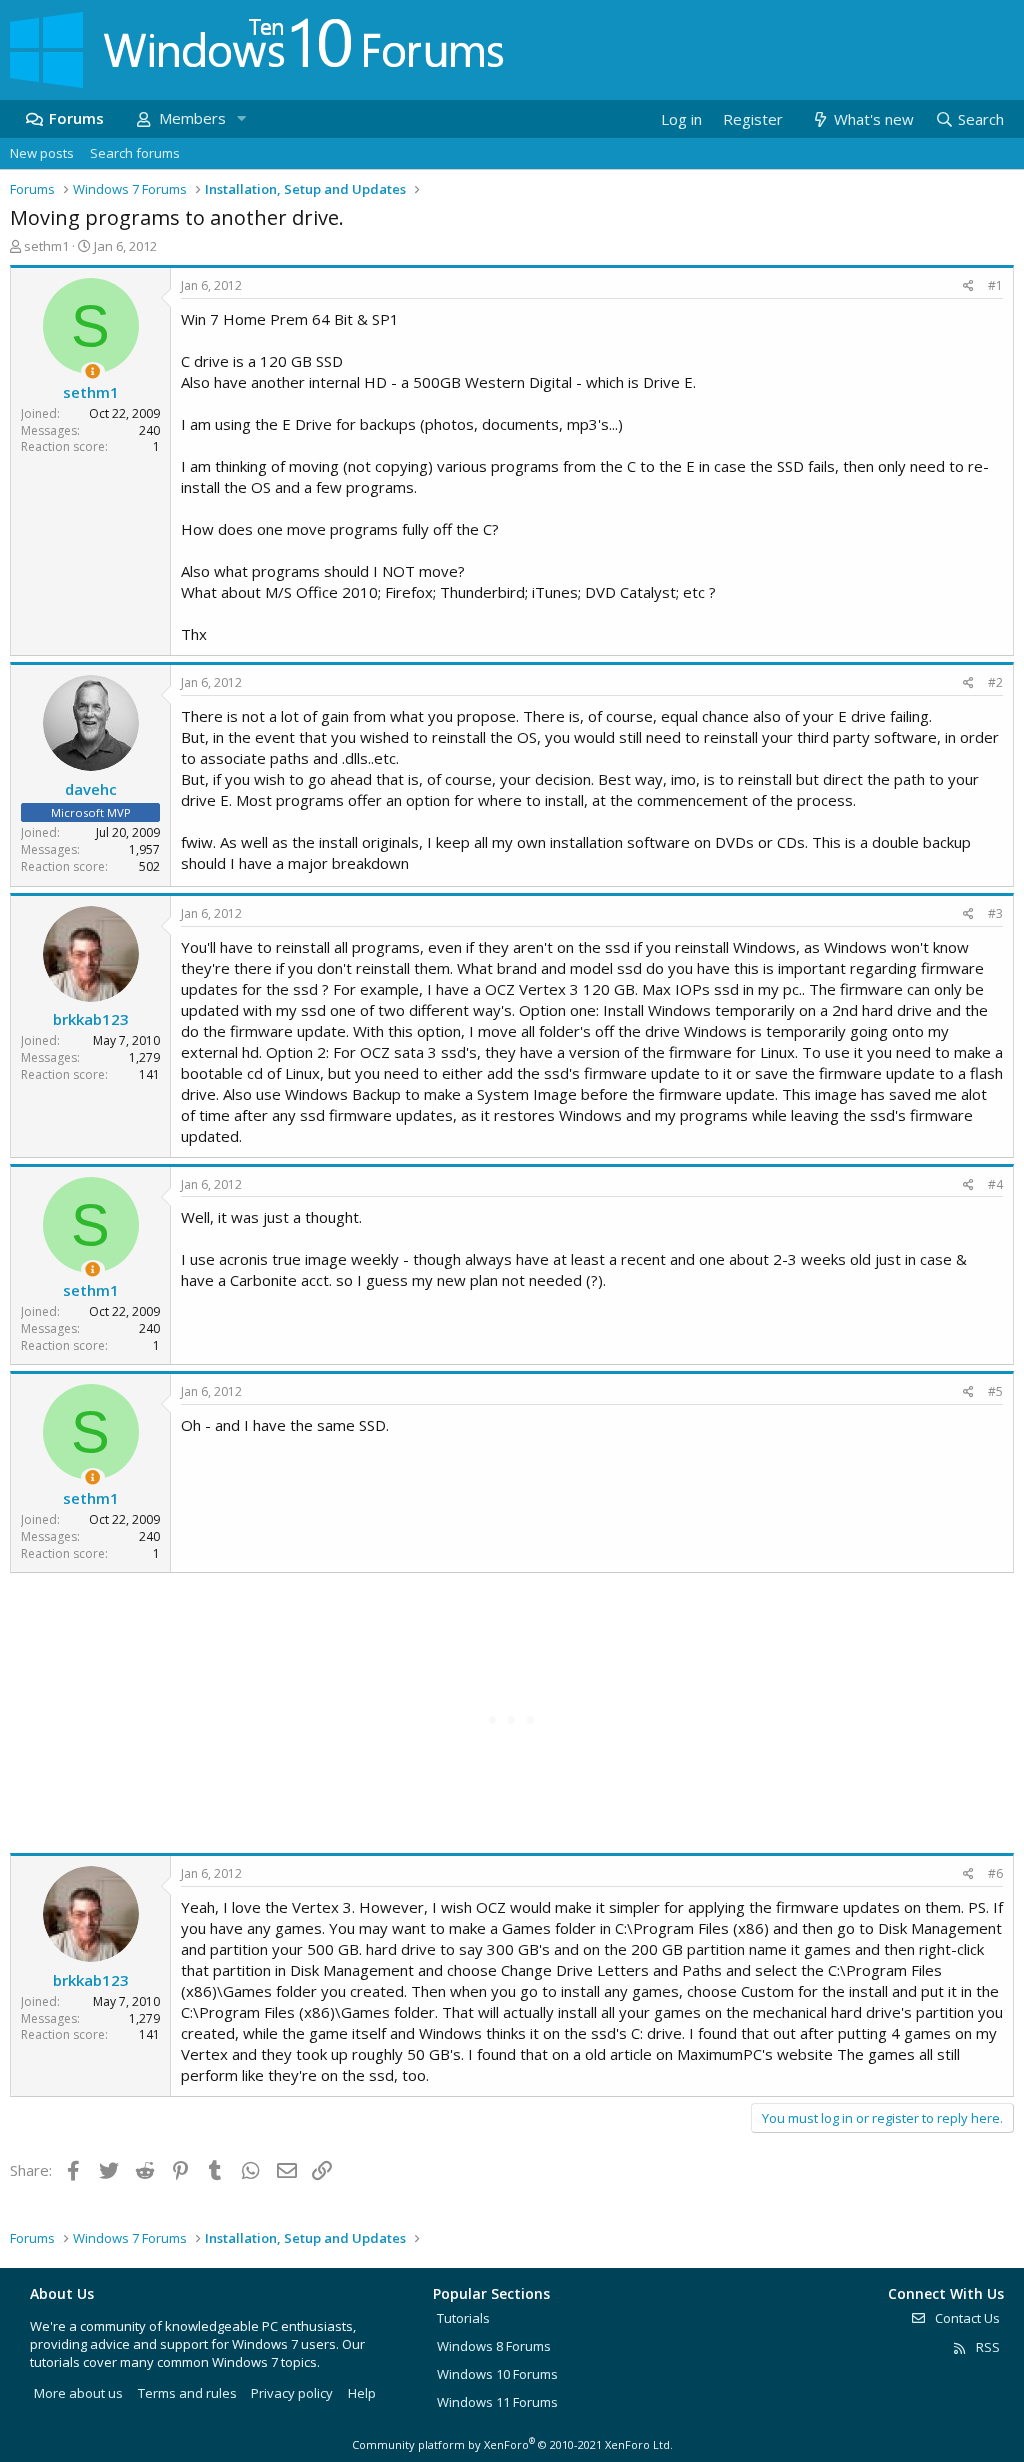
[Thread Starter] (92, 371)
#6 (995, 1873)
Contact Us (966, 2318)
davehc (91, 789)
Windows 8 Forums (494, 2346)
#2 (995, 682)
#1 (995, 285)
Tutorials (463, 2318)
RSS (986, 2347)
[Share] (968, 286)
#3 (995, 913)
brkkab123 (91, 1019)
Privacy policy (292, 2393)
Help (362, 2393)
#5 (995, 1391)
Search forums (135, 153)
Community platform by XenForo (512, 2444)
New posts (42, 153)
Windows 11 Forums (497, 2402)
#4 (995, 1184)
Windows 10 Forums (497, 2374)
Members (192, 118)
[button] (241, 118)
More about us (78, 2393)
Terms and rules (187, 2393)
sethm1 (46, 246)
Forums (76, 118)
